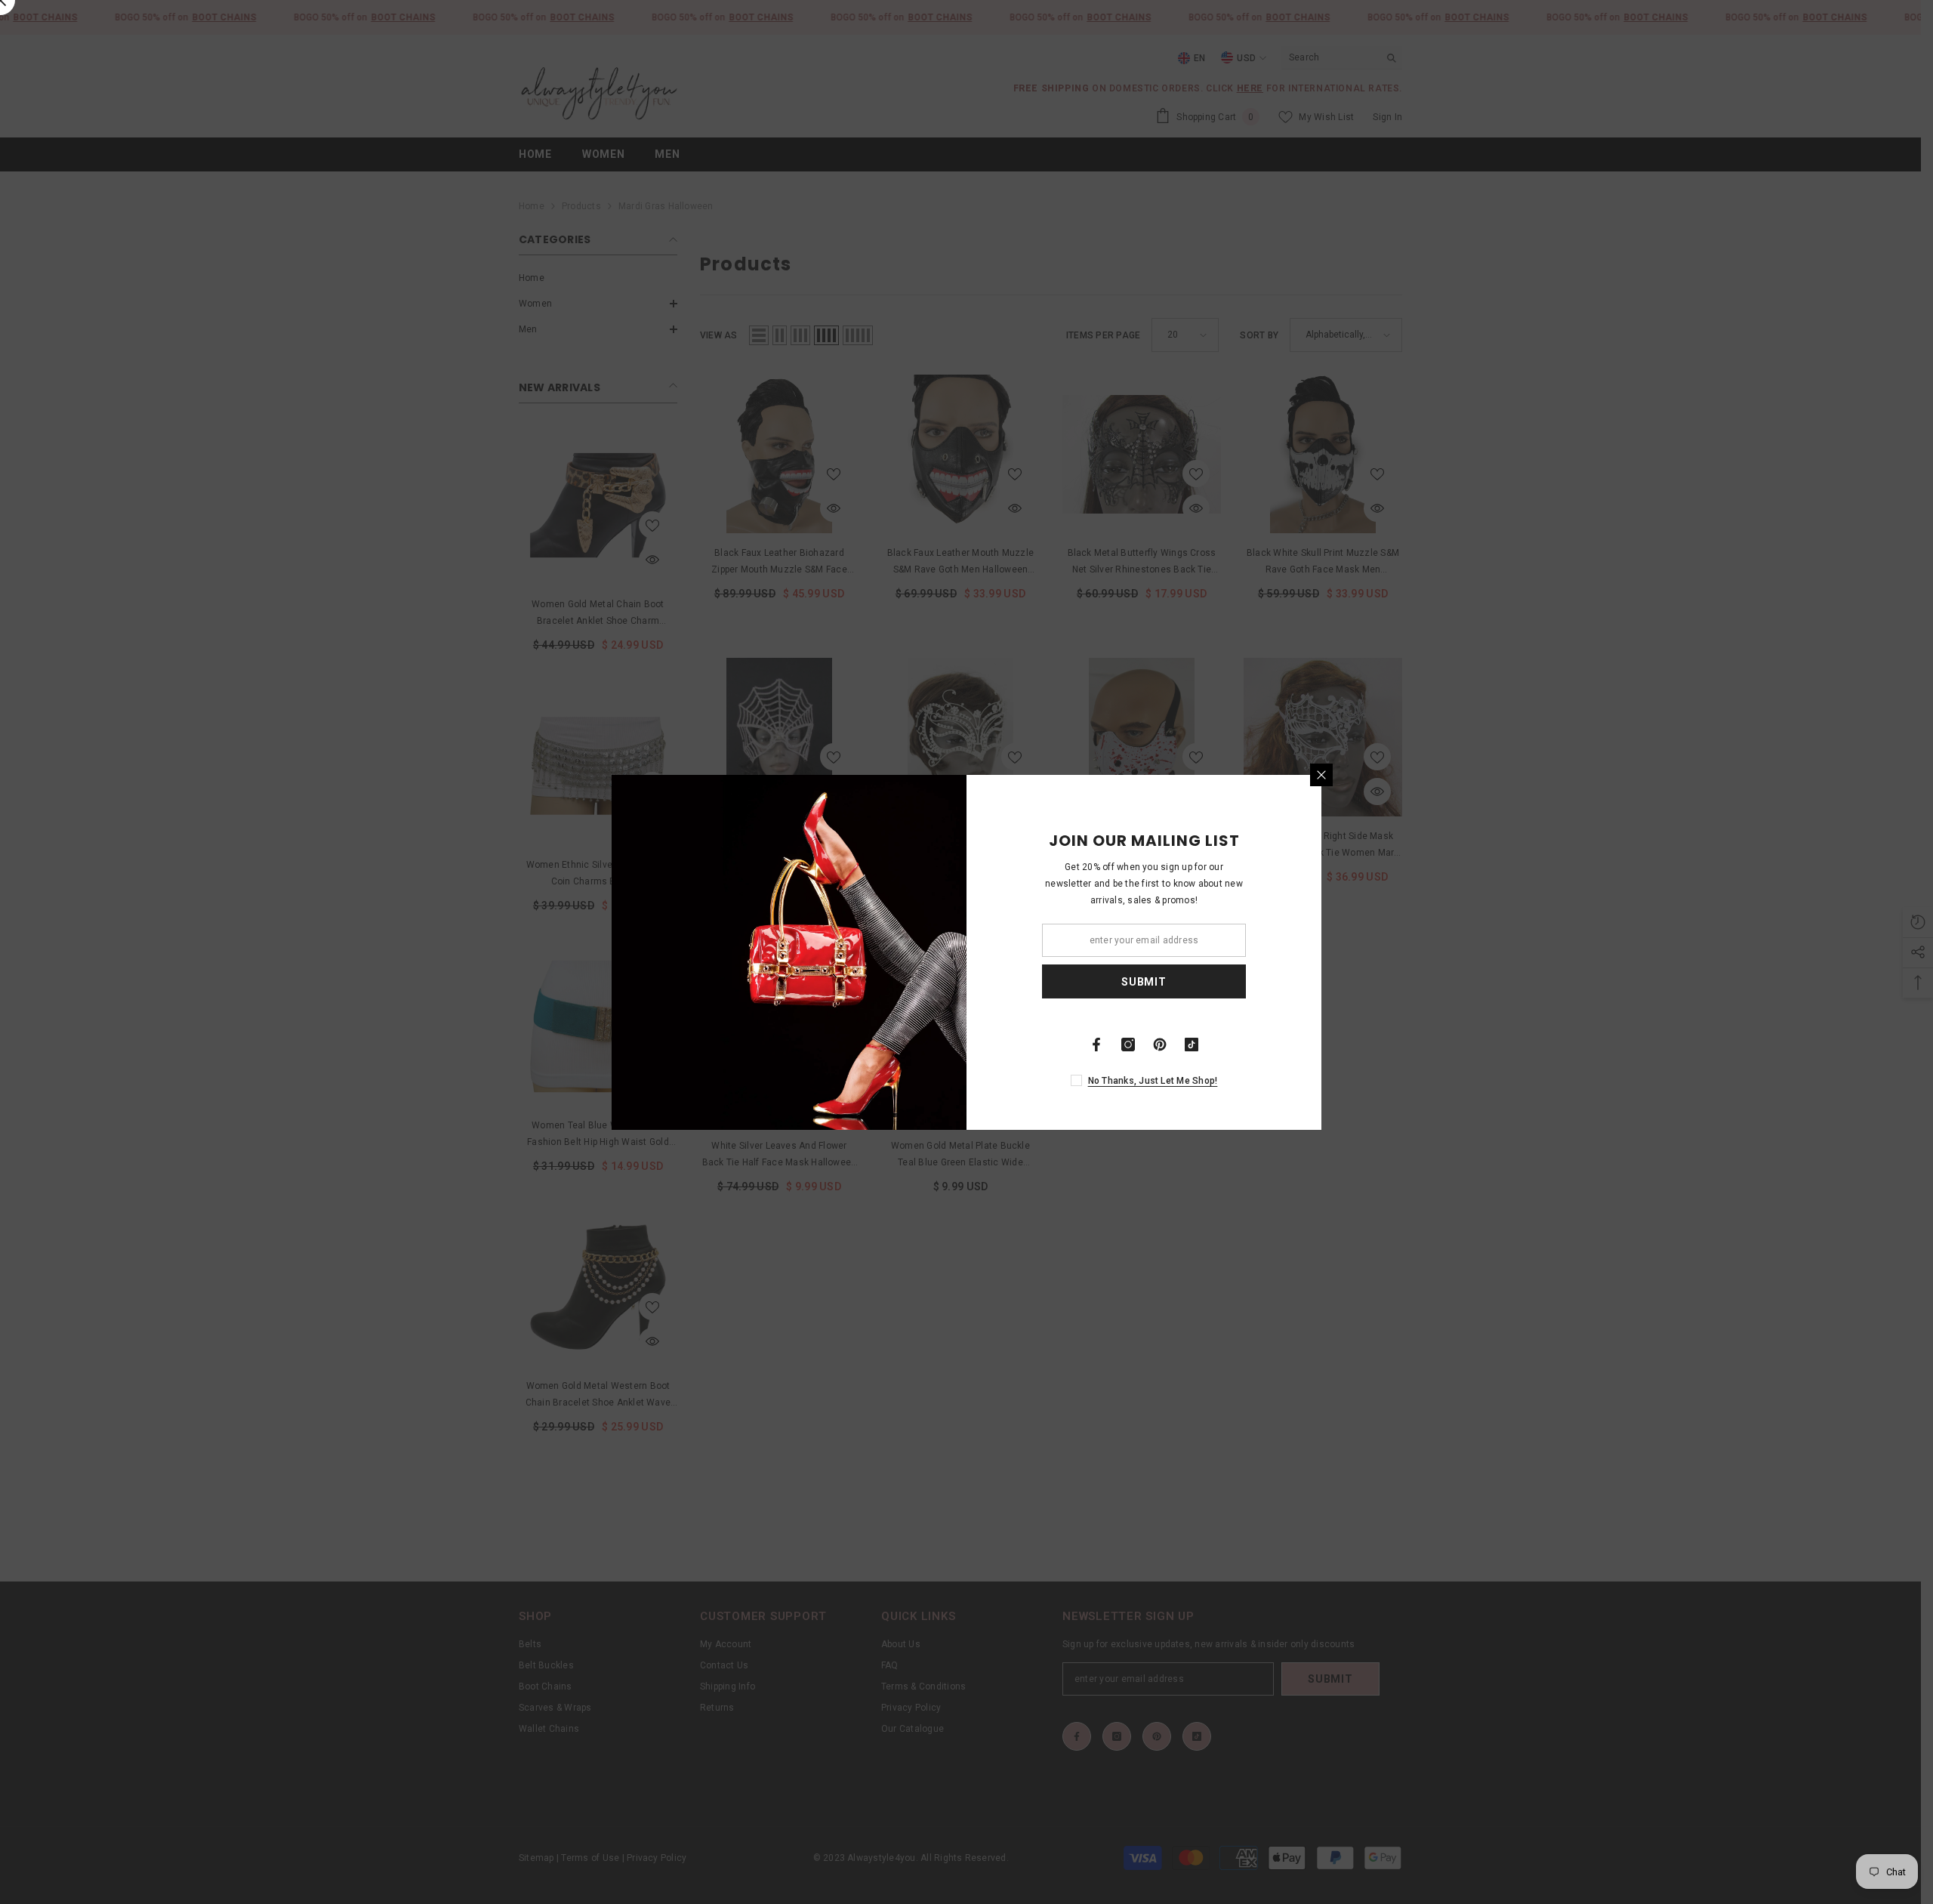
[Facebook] (1096, 1045)
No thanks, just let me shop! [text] (1153, 1081)
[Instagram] (1128, 1045)
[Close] (1321, 775)
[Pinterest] (1160, 1045)
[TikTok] (1192, 1045)
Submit (1144, 981)
